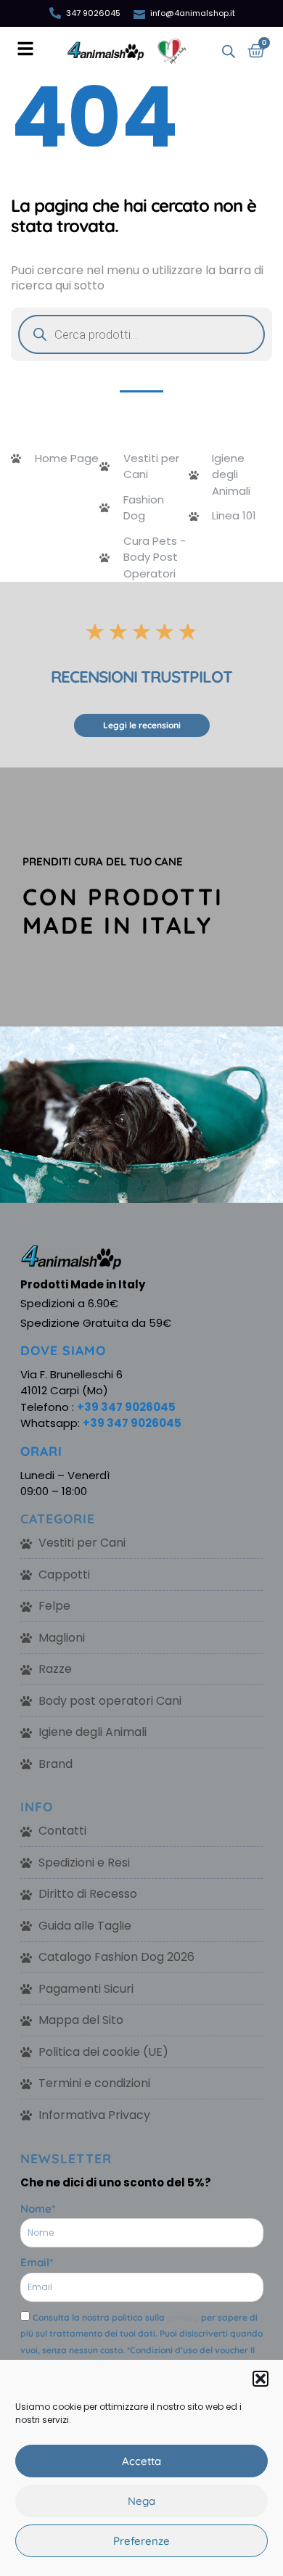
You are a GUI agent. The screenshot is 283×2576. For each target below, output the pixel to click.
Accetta (141, 2461)
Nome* (38, 2209)
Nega (141, 2501)
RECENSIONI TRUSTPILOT (141, 677)
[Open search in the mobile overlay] (229, 51)
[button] (261, 2379)
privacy (183, 2317)
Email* (37, 2262)
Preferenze (141, 2541)
